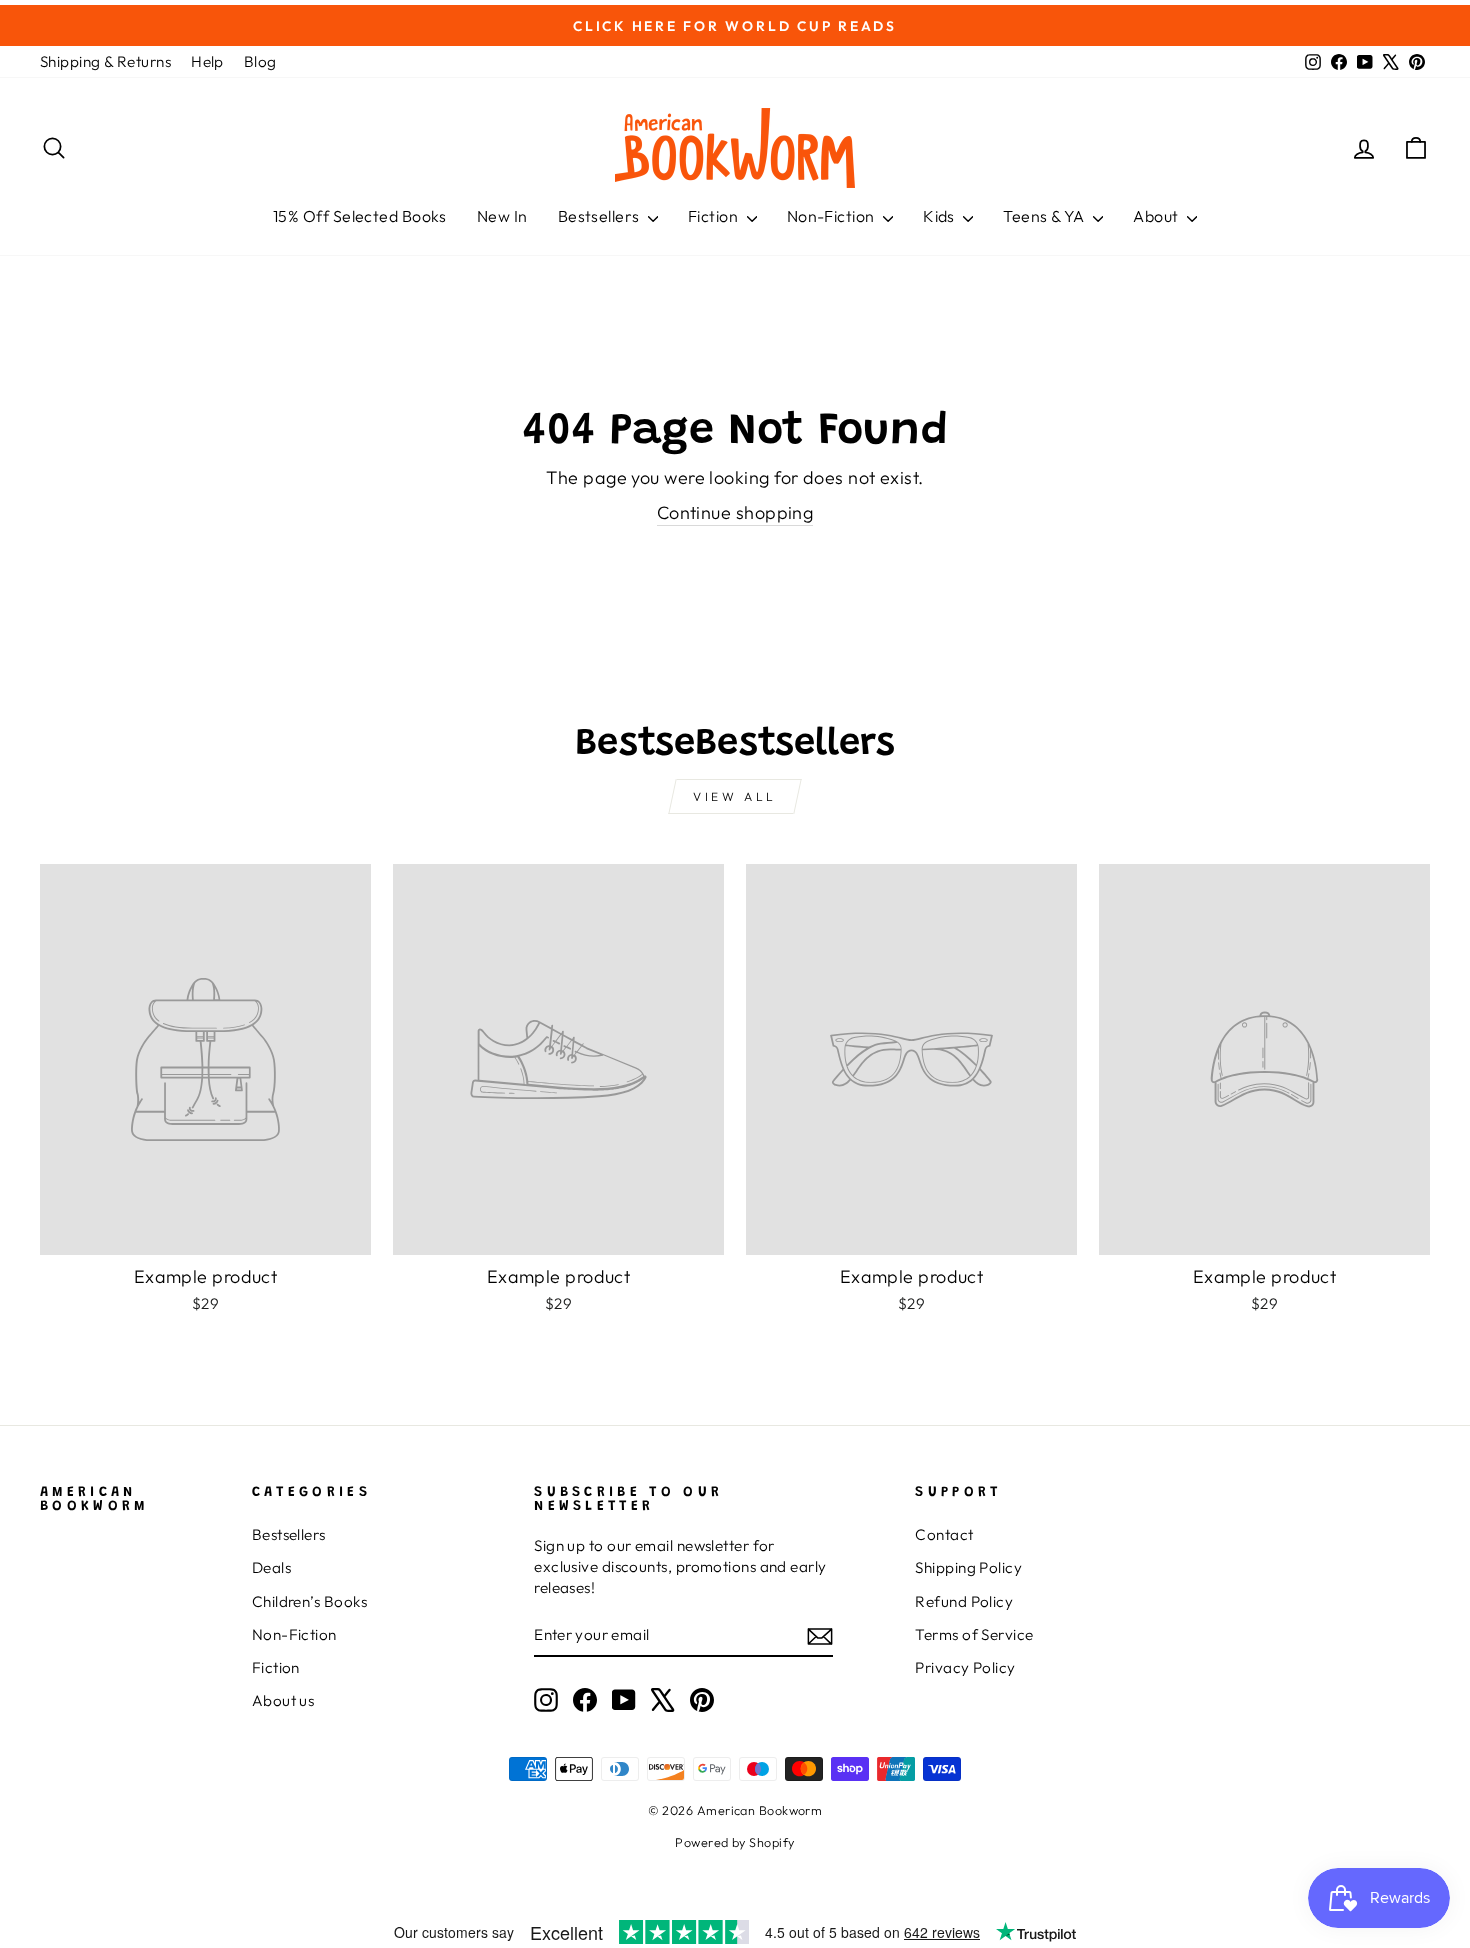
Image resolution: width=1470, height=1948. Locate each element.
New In (502, 216)
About (1157, 216)
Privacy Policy (965, 1667)
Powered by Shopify (734, 1842)
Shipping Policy (968, 1567)
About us (283, 1700)
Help (207, 61)
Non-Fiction (832, 216)
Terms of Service (974, 1634)
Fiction (715, 216)
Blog (260, 61)
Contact (944, 1534)
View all (735, 796)
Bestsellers (600, 216)
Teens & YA (1045, 216)
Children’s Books (309, 1601)
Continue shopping (735, 512)
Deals (271, 1567)
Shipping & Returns (105, 61)
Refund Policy (964, 1601)
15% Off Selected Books (360, 216)
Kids (940, 216)
